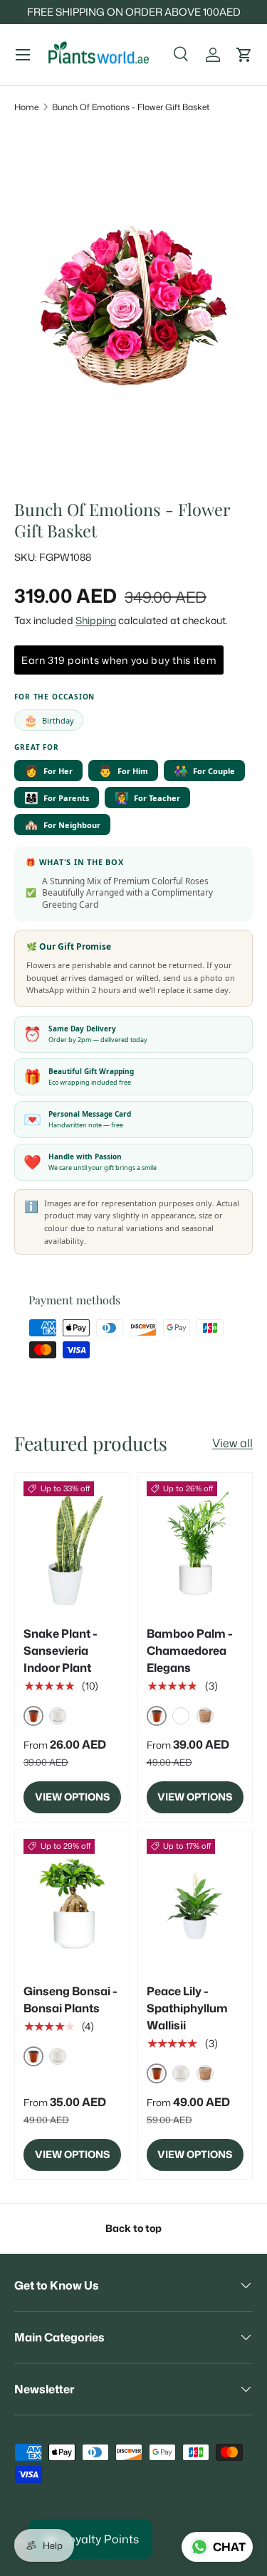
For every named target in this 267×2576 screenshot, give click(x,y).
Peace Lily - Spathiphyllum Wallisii (187, 2008)
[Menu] (23, 55)
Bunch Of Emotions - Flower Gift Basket (131, 107)
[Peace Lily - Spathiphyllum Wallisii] (195, 1904)
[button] (244, 55)
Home (26, 107)
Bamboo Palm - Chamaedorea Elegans (190, 1651)
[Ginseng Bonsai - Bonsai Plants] (72, 1904)
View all (232, 1443)
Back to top (133, 2228)
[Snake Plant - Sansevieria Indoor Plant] (72, 1546)
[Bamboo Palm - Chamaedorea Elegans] (195, 1546)
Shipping (96, 621)
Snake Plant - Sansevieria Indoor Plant (61, 1651)
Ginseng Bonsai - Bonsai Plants (70, 2000)
